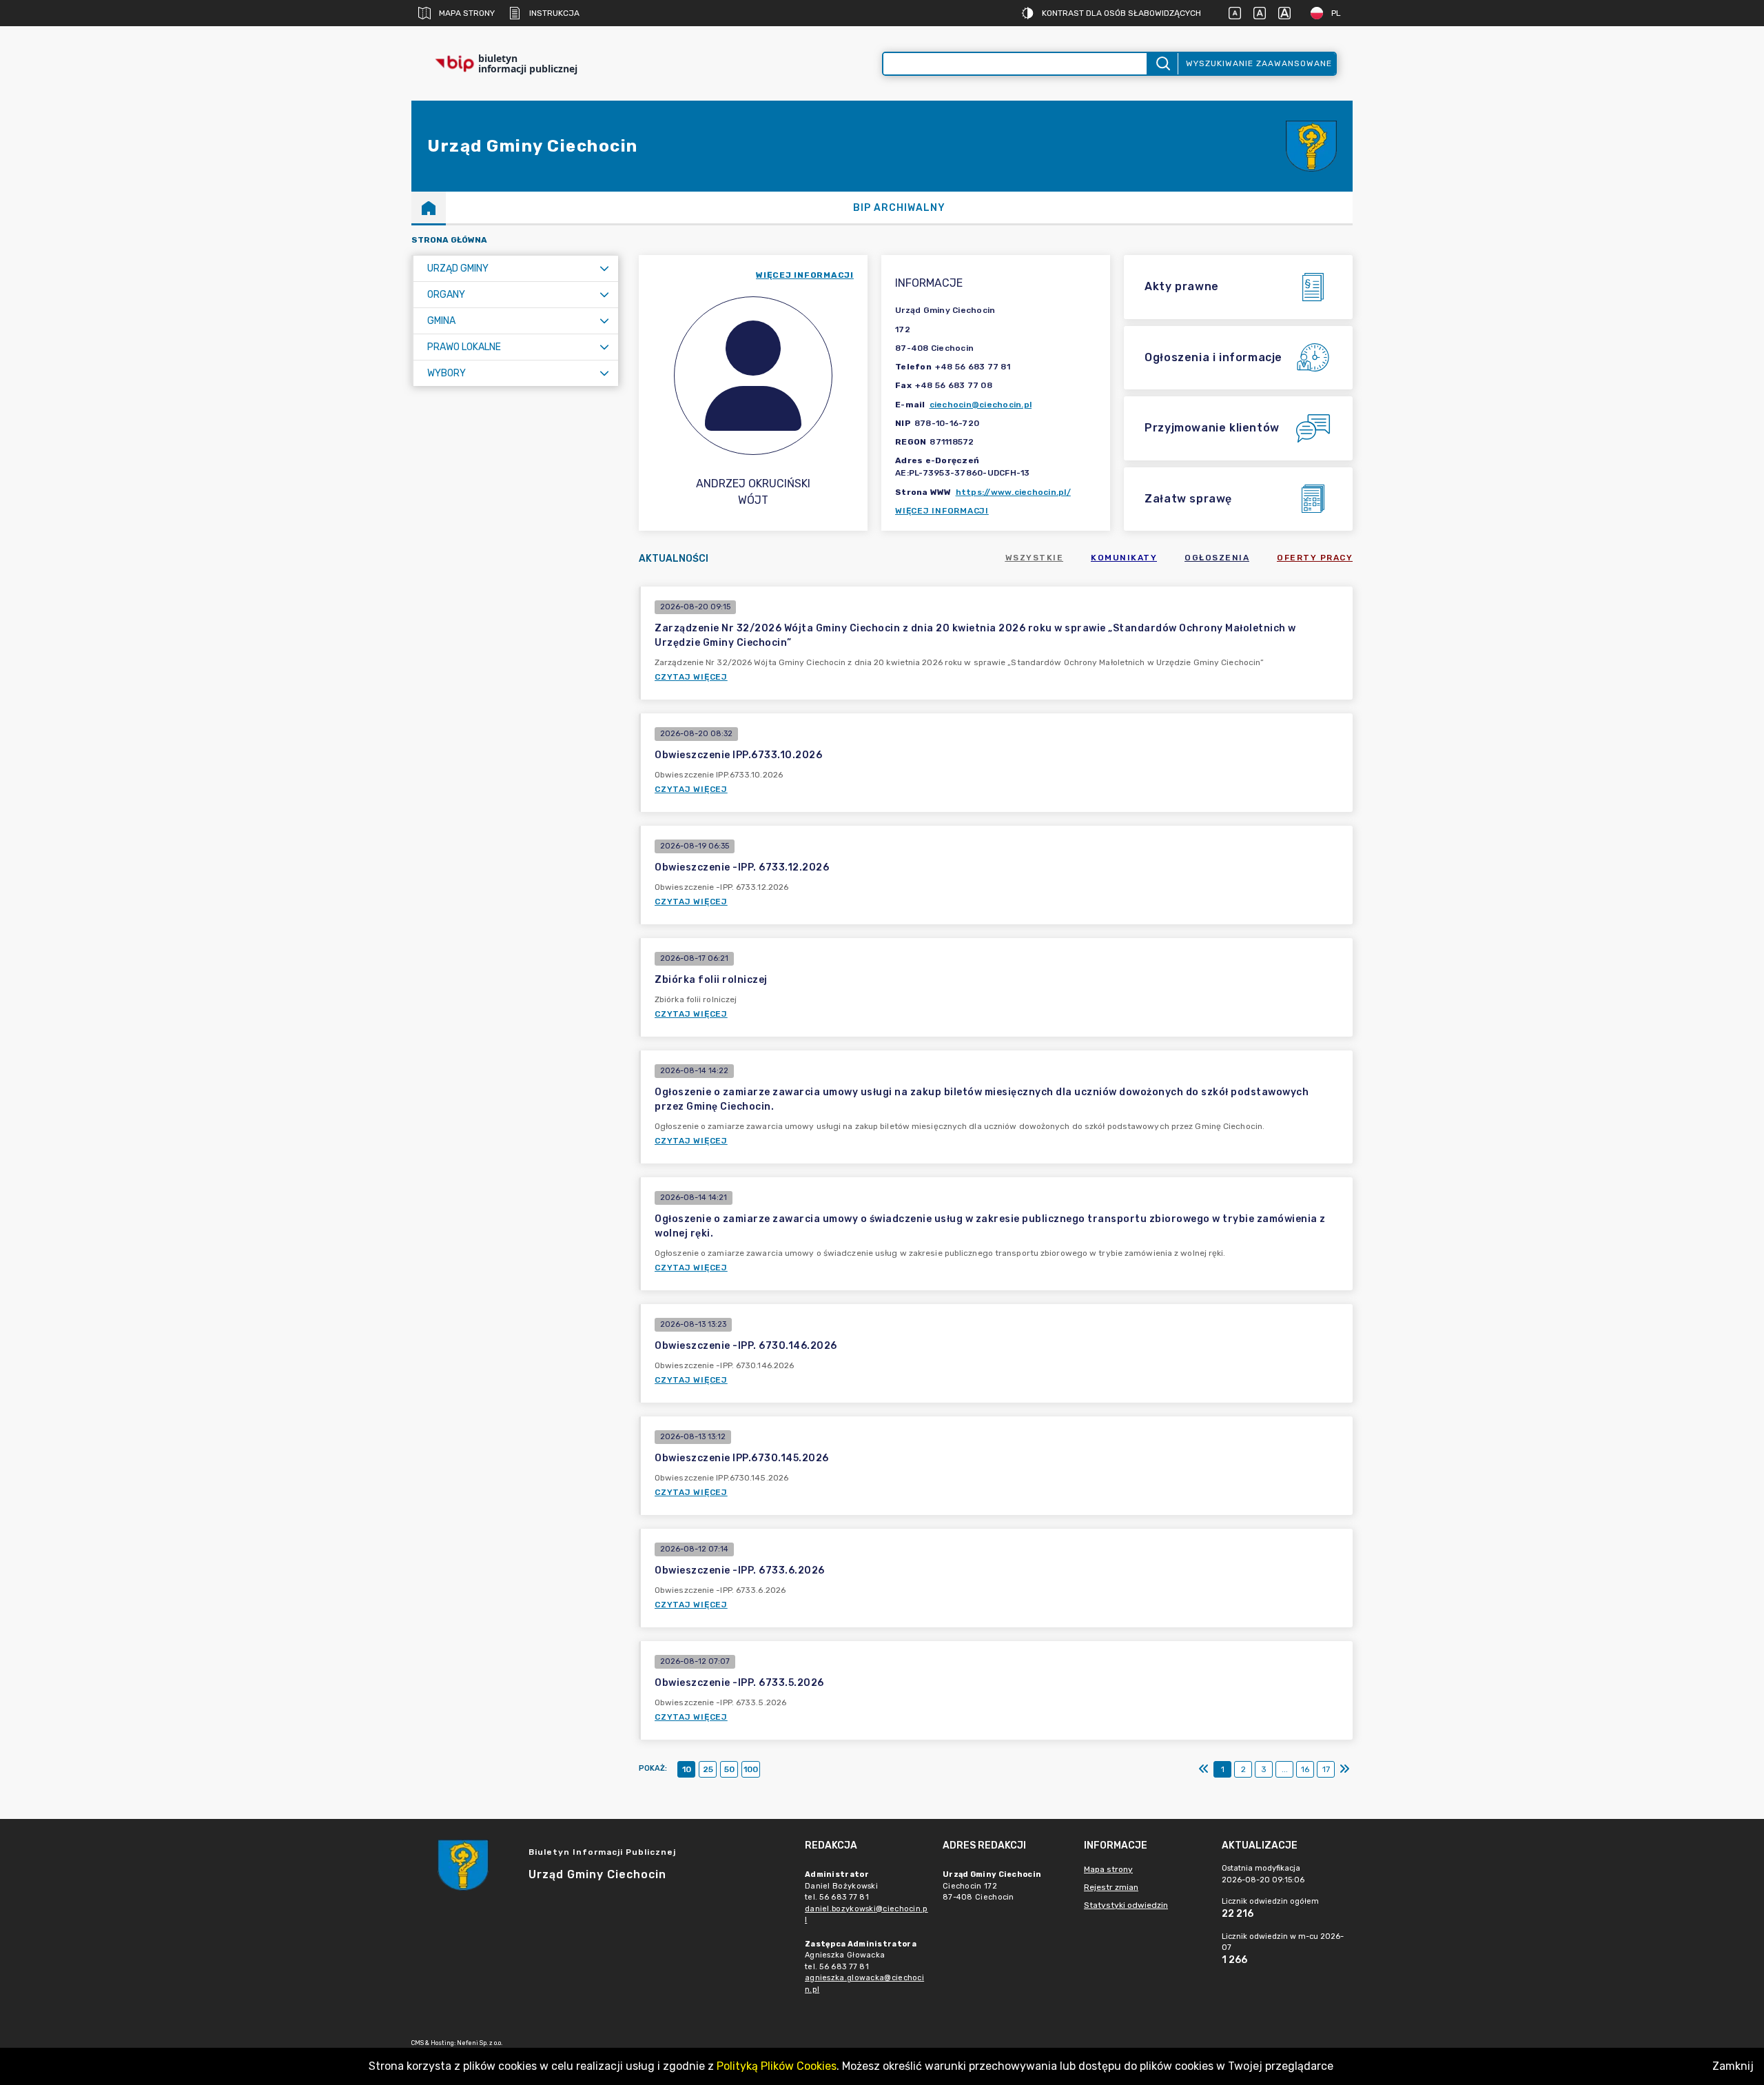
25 (708, 1769)
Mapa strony (467, 13)
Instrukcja (554, 13)
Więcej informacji (942, 511)
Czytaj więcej (691, 677)
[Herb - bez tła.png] (1311, 146)
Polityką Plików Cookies (777, 2066)
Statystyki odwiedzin (1126, 1905)
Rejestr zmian (1111, 1887)
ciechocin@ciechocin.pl (981, 405)
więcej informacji (805, 275)
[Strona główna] (429, 207)
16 (1305, 1769)
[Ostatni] (1344, 1769)
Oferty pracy (1315, 558)
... (1285, 1769)
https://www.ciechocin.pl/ (1013, 492)
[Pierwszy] (1204, 1769)
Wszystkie (1035, 558)
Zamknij (1733, 2066)
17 (1326, 1769)
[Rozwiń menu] (604, 268)
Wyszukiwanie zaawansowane (1259, 63)
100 (751, 1769)
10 (687, 1769)
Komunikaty (1124, 558)
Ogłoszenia (1217, 558)
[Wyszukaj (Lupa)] (1162, 64)
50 (729, 1769)
